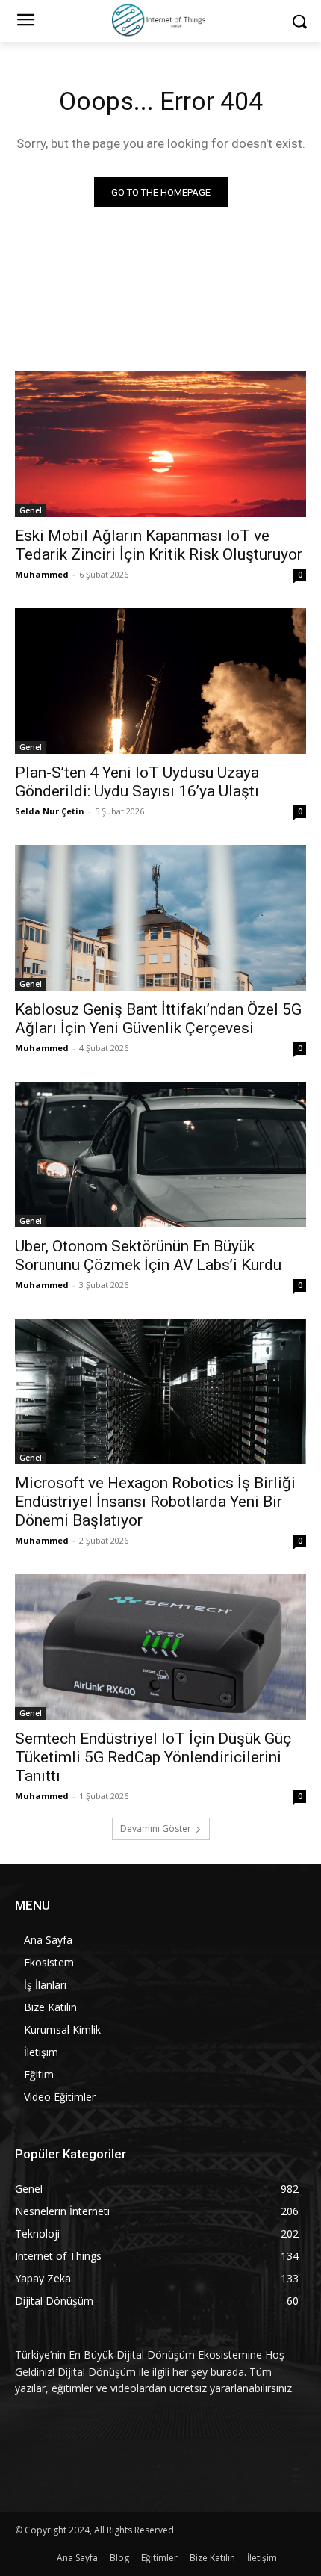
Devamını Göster (156, 1829)
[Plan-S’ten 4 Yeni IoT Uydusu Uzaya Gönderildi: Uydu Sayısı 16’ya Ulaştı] (160, 681)
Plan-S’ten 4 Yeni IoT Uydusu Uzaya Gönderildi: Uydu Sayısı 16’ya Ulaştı (137, 782)
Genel (31, 510)
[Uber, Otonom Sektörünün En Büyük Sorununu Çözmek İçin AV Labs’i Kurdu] (160, 1155)
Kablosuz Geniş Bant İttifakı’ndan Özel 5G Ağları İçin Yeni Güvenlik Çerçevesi (158, 1019)
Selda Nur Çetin (50, 811)
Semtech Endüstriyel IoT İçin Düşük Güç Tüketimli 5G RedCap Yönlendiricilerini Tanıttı (153, 1757)
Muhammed (42, 574)
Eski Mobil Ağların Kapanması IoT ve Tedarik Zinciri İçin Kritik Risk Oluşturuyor (159, 545)
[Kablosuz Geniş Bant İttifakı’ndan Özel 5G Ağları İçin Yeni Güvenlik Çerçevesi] (160, 918)
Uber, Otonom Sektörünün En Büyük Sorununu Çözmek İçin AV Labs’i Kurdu (148, 1256)
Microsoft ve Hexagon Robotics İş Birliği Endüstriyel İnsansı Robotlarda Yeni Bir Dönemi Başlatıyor (155, 1502)
